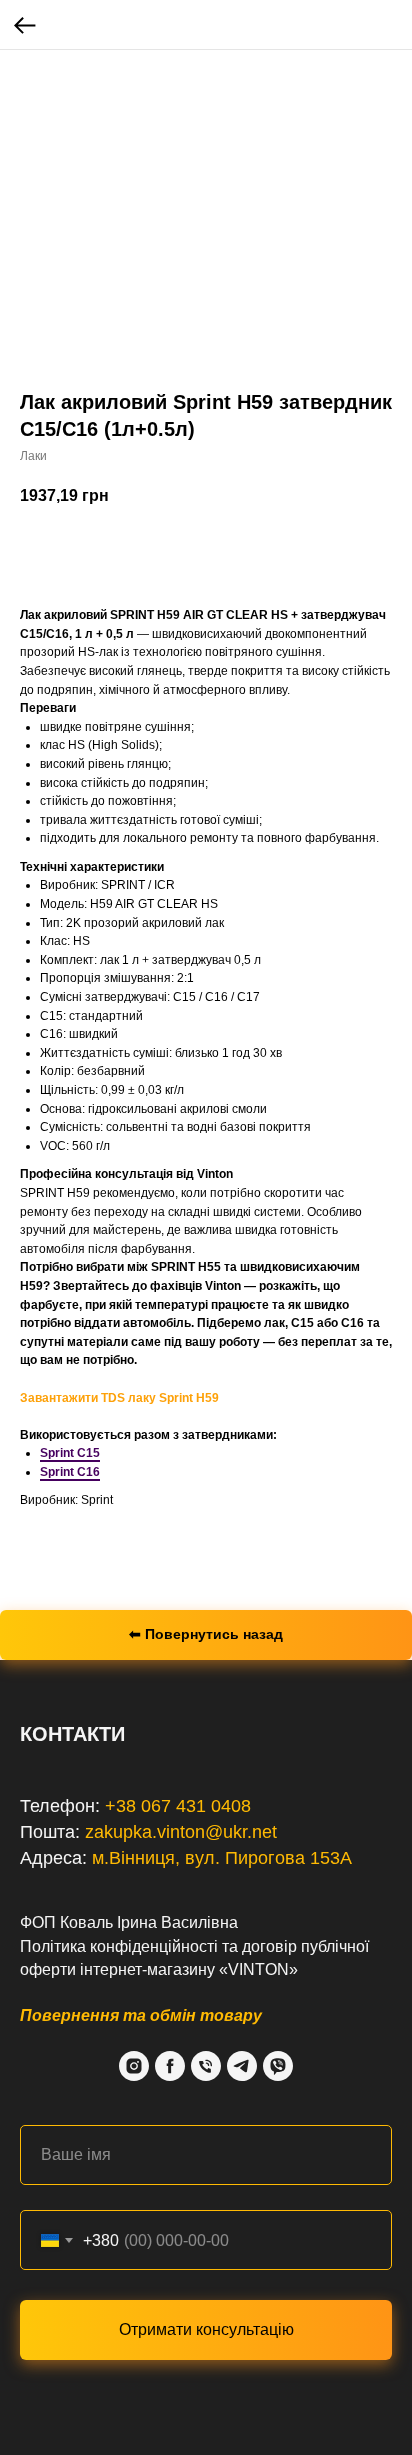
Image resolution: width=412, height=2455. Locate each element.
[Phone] (206, 2066)
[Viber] (278, 2066)
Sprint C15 (70, 1453)
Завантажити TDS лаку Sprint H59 (119, 1398)
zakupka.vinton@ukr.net (181, 1832)
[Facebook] (170, 2066)
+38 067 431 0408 (178, 1806)
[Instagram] (134, 2066)
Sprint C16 (70, 1472)
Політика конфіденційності (119, 1946)
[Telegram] (242, 2066)
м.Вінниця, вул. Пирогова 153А (222, 1858)
